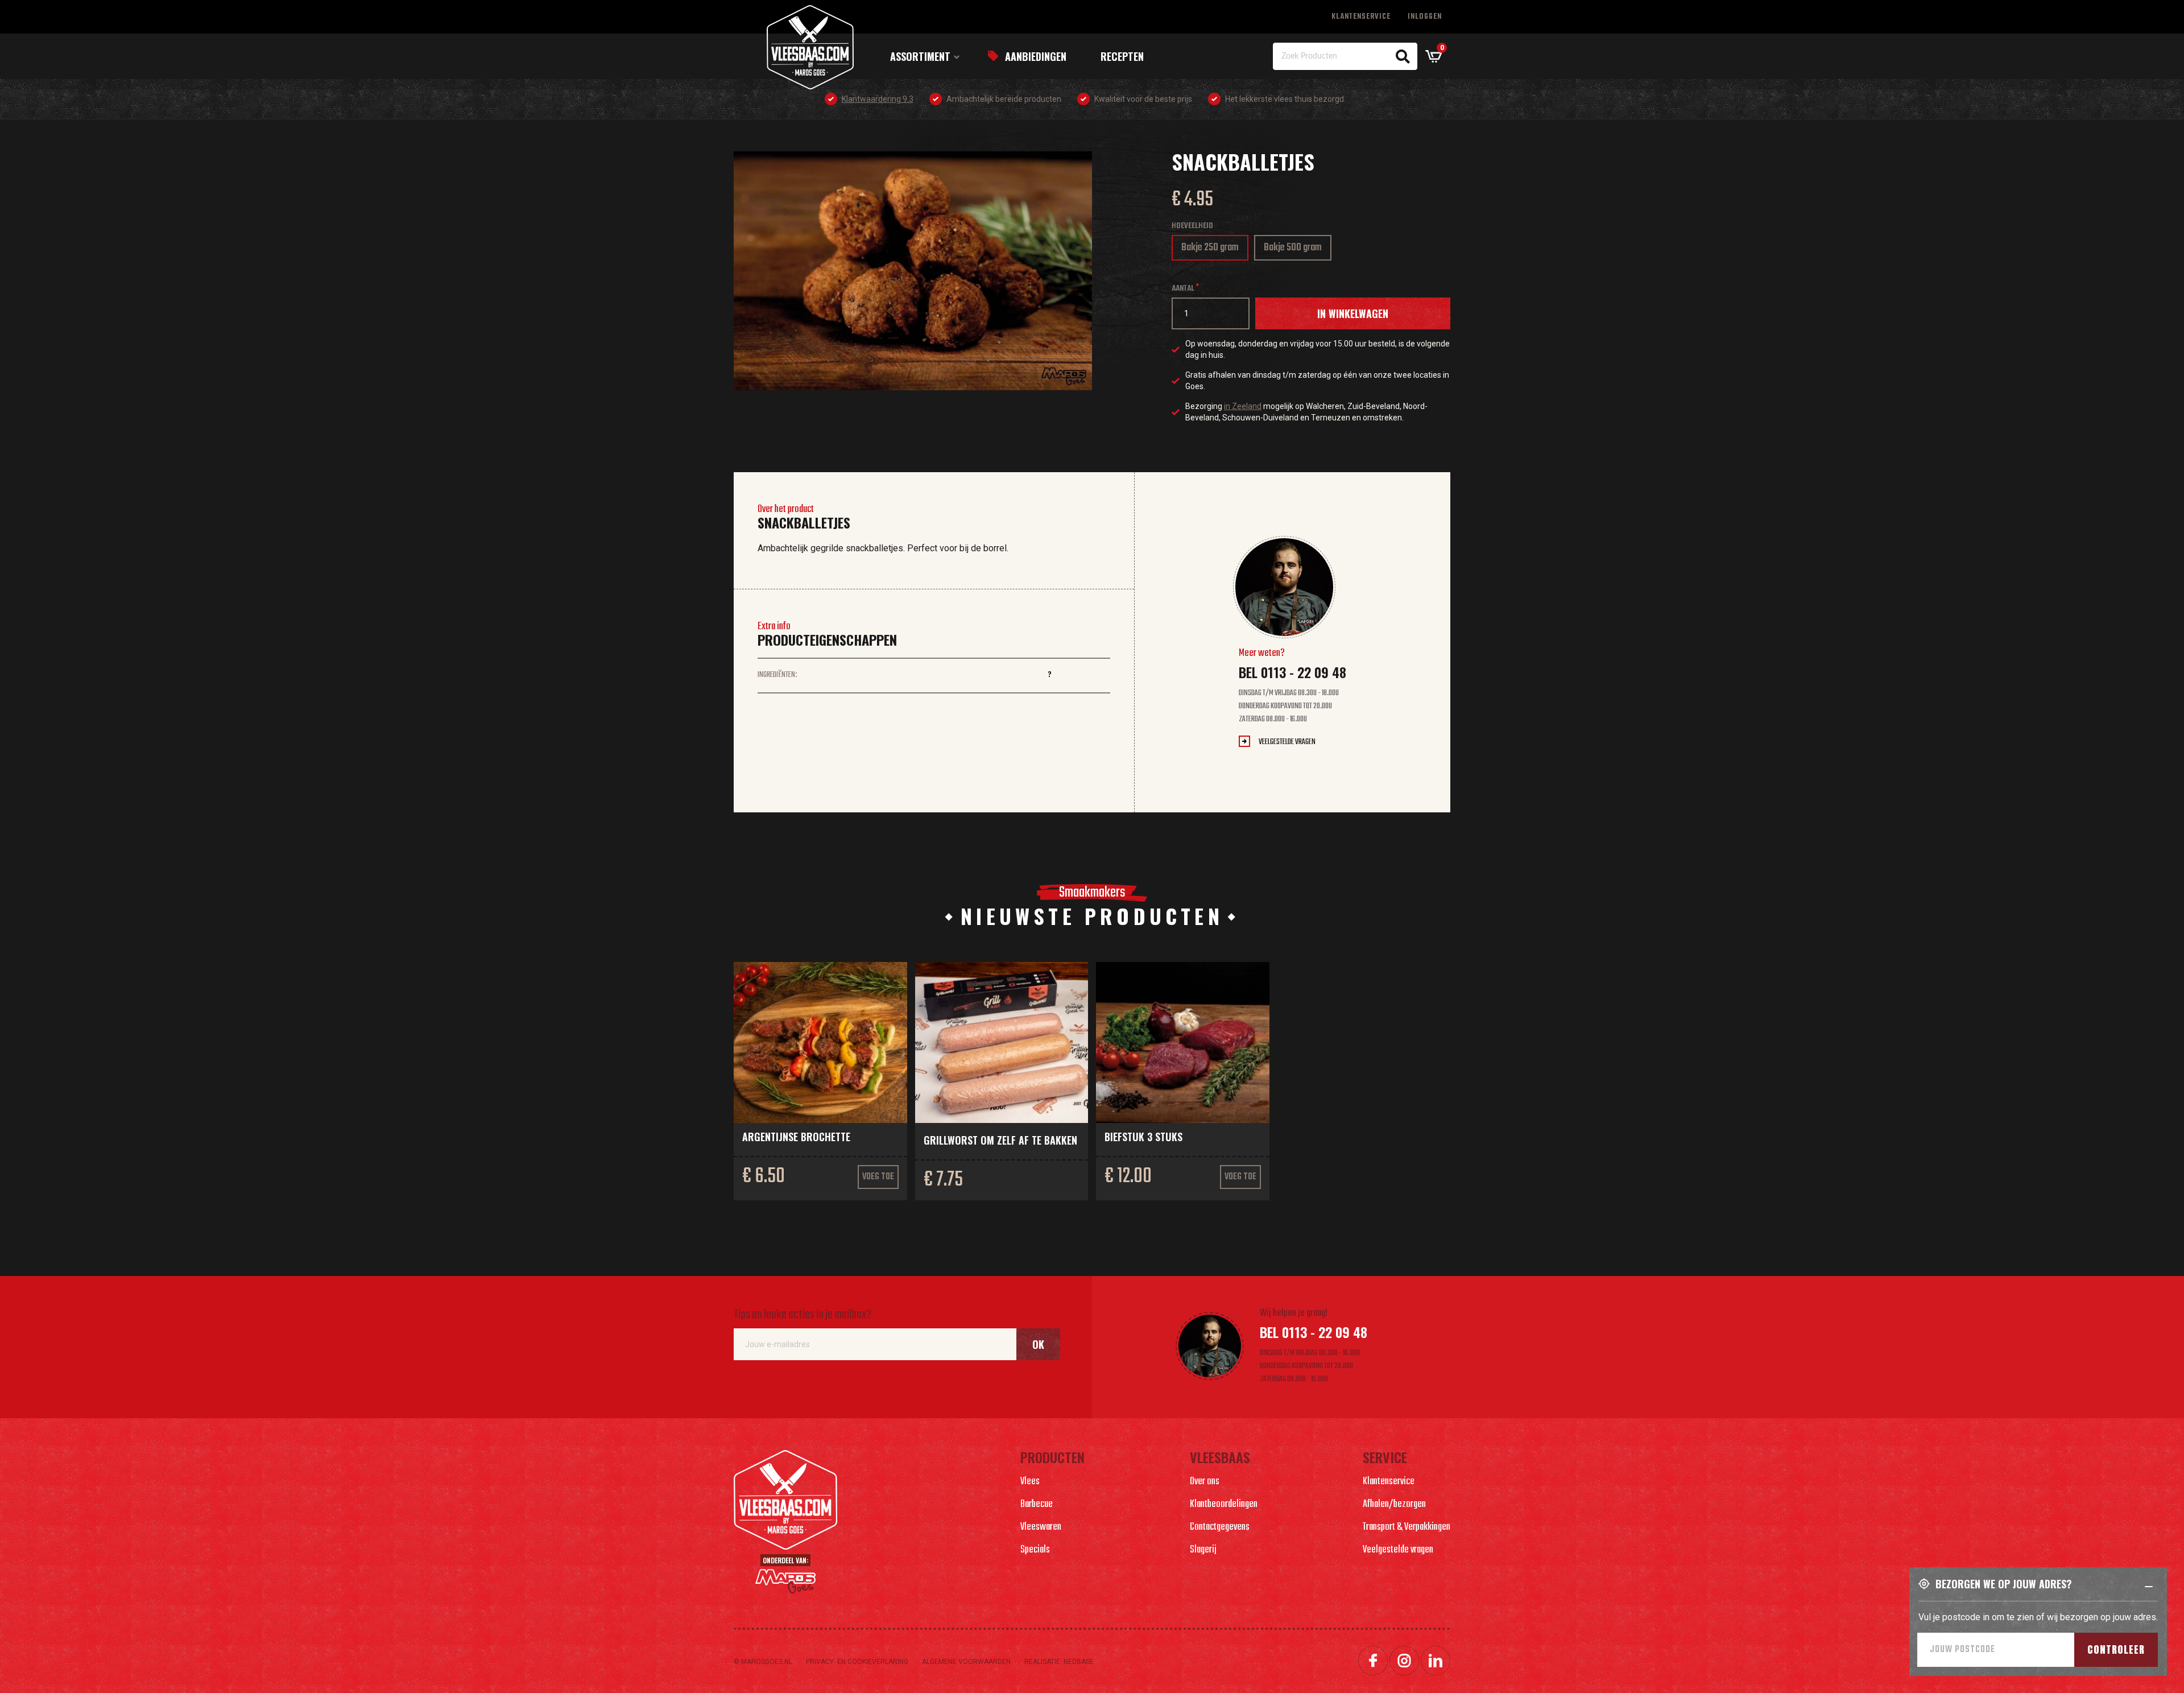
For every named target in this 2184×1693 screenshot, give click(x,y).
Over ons (1205, 1482)
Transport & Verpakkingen (1407, 1527)
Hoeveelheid (1192, 226)
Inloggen (1425, 17)
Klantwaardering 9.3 (878, 99)
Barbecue (1037, 1504)
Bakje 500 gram (1293, 250)
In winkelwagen (1353, 313)
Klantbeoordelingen (1224, 1504)
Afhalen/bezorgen (1394, 1504)
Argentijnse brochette (796, 1137)
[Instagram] (1404, 1661)
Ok (1038, 1344)
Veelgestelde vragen (1287, 742)
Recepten (1122, 56)
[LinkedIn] (1436, 1661)
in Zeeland (1243, 406)
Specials (1035, 1550)
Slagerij (1203, 1550)
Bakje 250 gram (1210, 250)
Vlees (1030, 1482)
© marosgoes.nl (763, 1662)
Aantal (1183, 289)
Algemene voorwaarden (966, 1662)
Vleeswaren (1041, 1527)
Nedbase (1079, 1662)
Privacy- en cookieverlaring (857, 1662)
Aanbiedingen (1036, 56)
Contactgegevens (1220, 1527)
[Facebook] (1373, 1661)
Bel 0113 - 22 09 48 (1292, 672)
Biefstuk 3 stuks (1143, 1137)
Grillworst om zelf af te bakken (1000, 1140)
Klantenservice (1361, 17)
